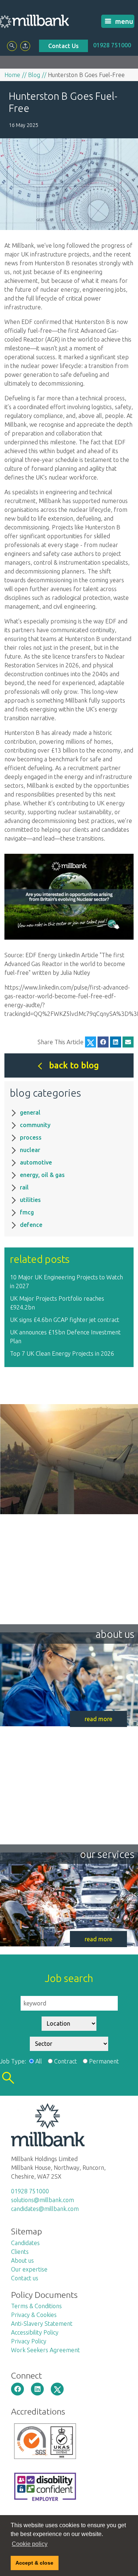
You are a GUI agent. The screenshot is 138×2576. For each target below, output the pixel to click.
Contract (66, 2061)
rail (24, 1187)
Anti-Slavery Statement (42, 2324)
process (31, 1137)
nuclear (30, 1150)
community (35, 1125)
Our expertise (29, 2269)
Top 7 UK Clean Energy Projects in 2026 (62, 1353)
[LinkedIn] (116, 1042)
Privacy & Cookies (34, 2315)
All (39, 2061)
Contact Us (63, 46)
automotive (36, 1162)
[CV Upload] (25, 46)
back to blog (74, 1065)
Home (12, 75)
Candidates (25, 2243)
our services (107, 1854)
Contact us (25, 2278)
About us (22, 2260)
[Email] (128, 1042)
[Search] (12, 46)
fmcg (27, 1212)
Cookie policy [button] (30, 2544)
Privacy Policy (29, 2341)
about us (115, 1634)
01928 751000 (112, 45)
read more (98, 1719)
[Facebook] (103, 1042)
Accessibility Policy (35, 2332)
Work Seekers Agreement (45, 2350)
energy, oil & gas (42, 1175)
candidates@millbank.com (45, 2209)
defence (31, 1225)
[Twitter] (91, 1042)
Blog (34, 75)
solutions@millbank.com (43, 2200)
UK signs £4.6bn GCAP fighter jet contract (65, 1320)
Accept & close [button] (34, 2563)
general (30, 1112)
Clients (20, 2252)
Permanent (104, 2061)
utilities (30, 1200)
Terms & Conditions (36, 2306)
